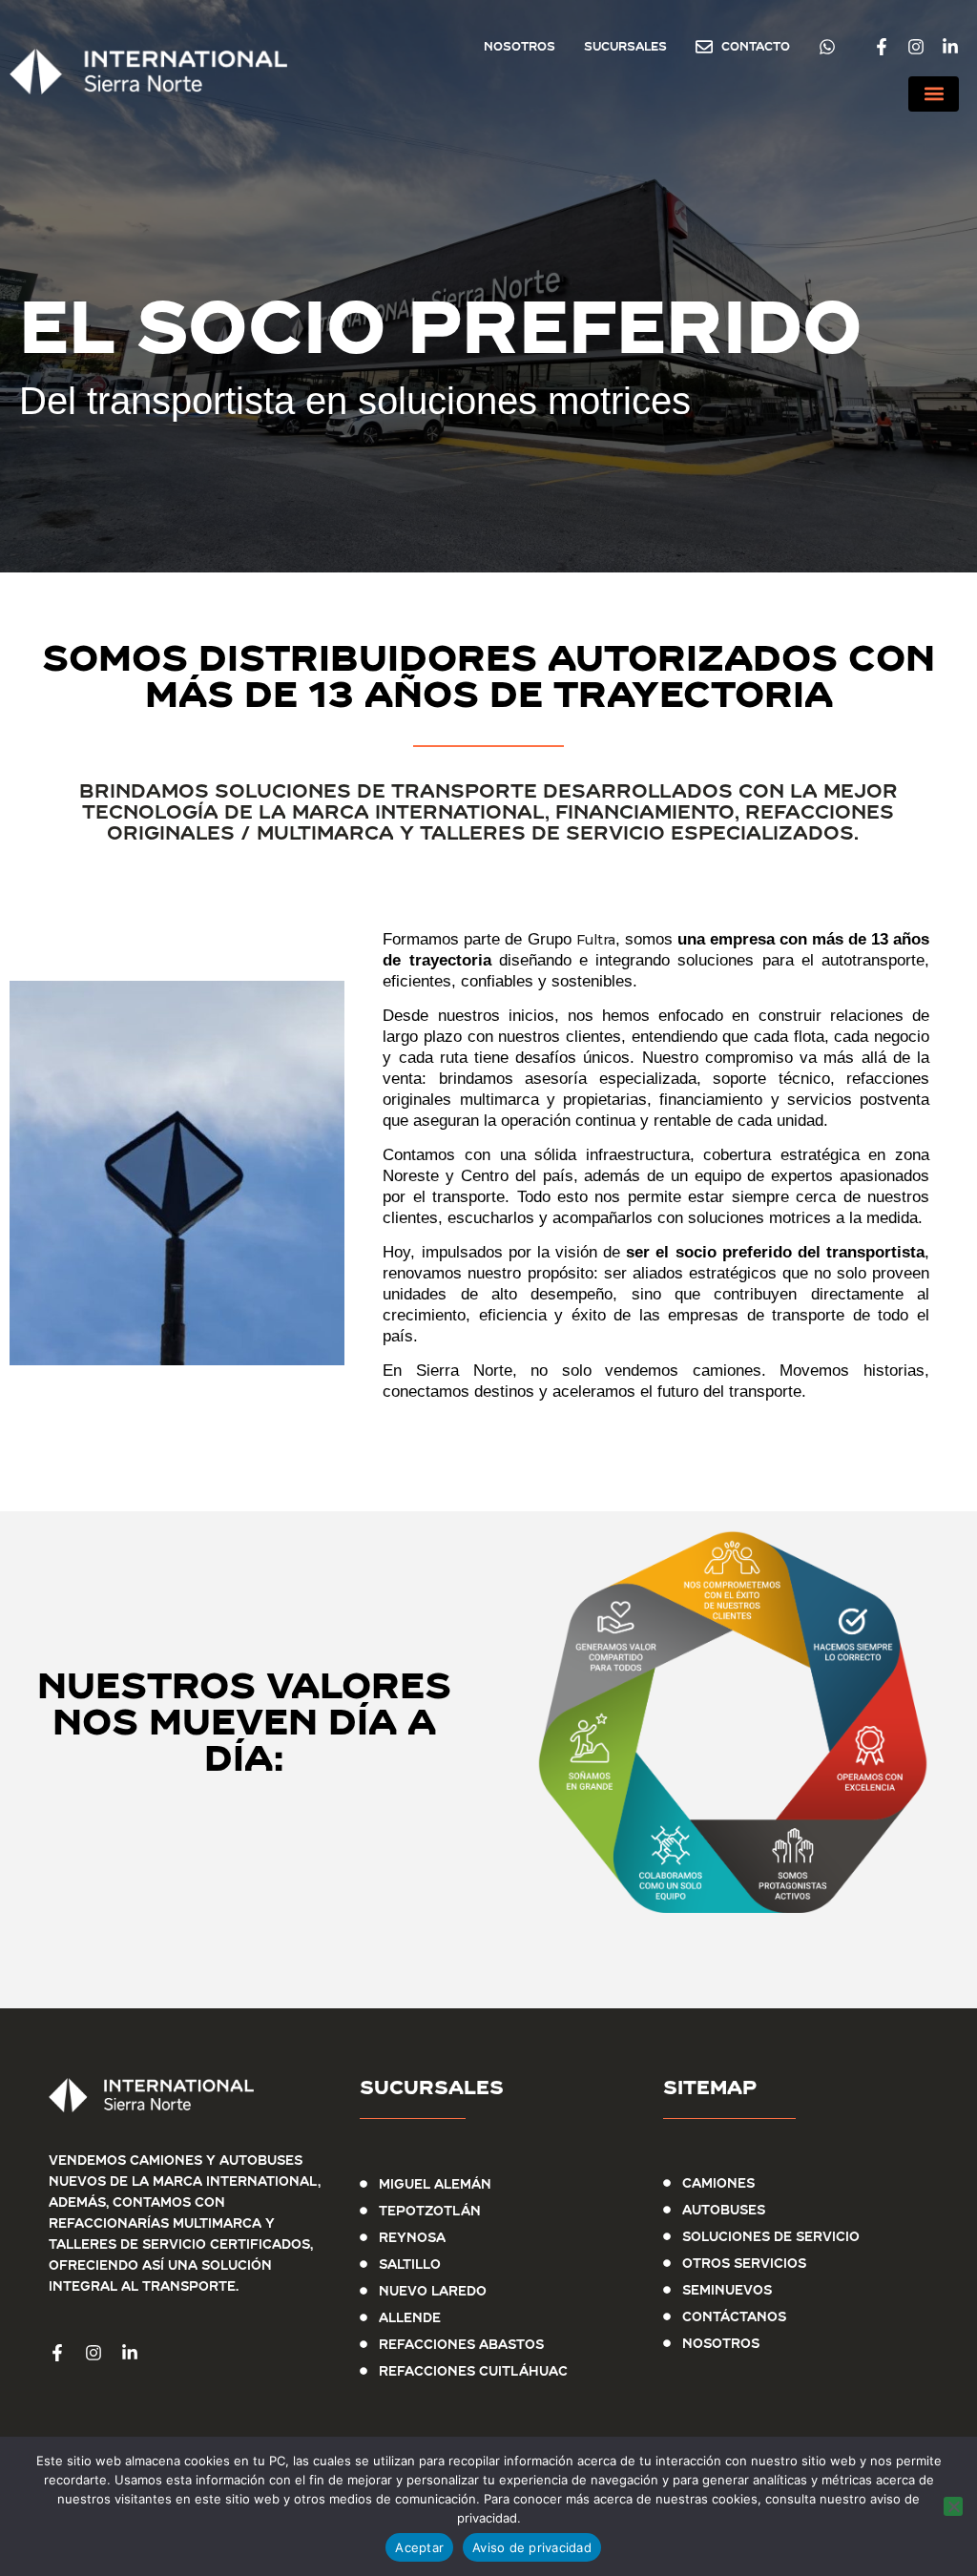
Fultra (596, 940)
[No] (953, 2506)
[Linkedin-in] (950, 47)
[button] (934, 94)
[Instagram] (916, 47)
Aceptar (419, 2547)
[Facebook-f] (882, 47)
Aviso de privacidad (532, 2547)
